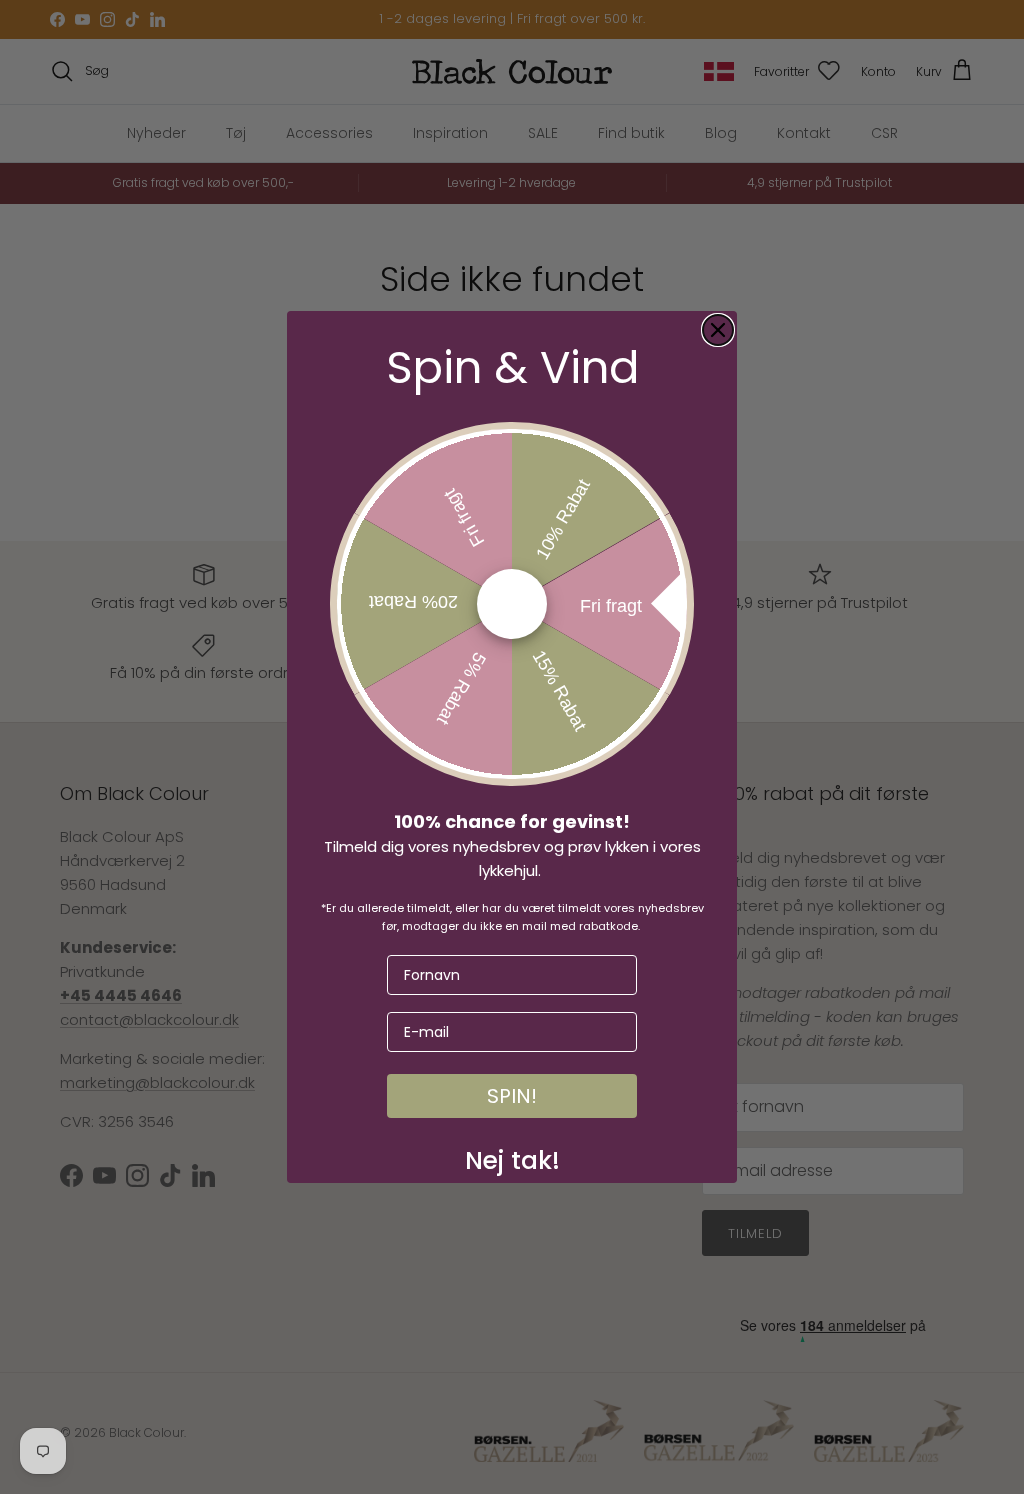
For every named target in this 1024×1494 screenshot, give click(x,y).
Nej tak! (512, 1156)
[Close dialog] (718, 330)
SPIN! (512, 1096)
